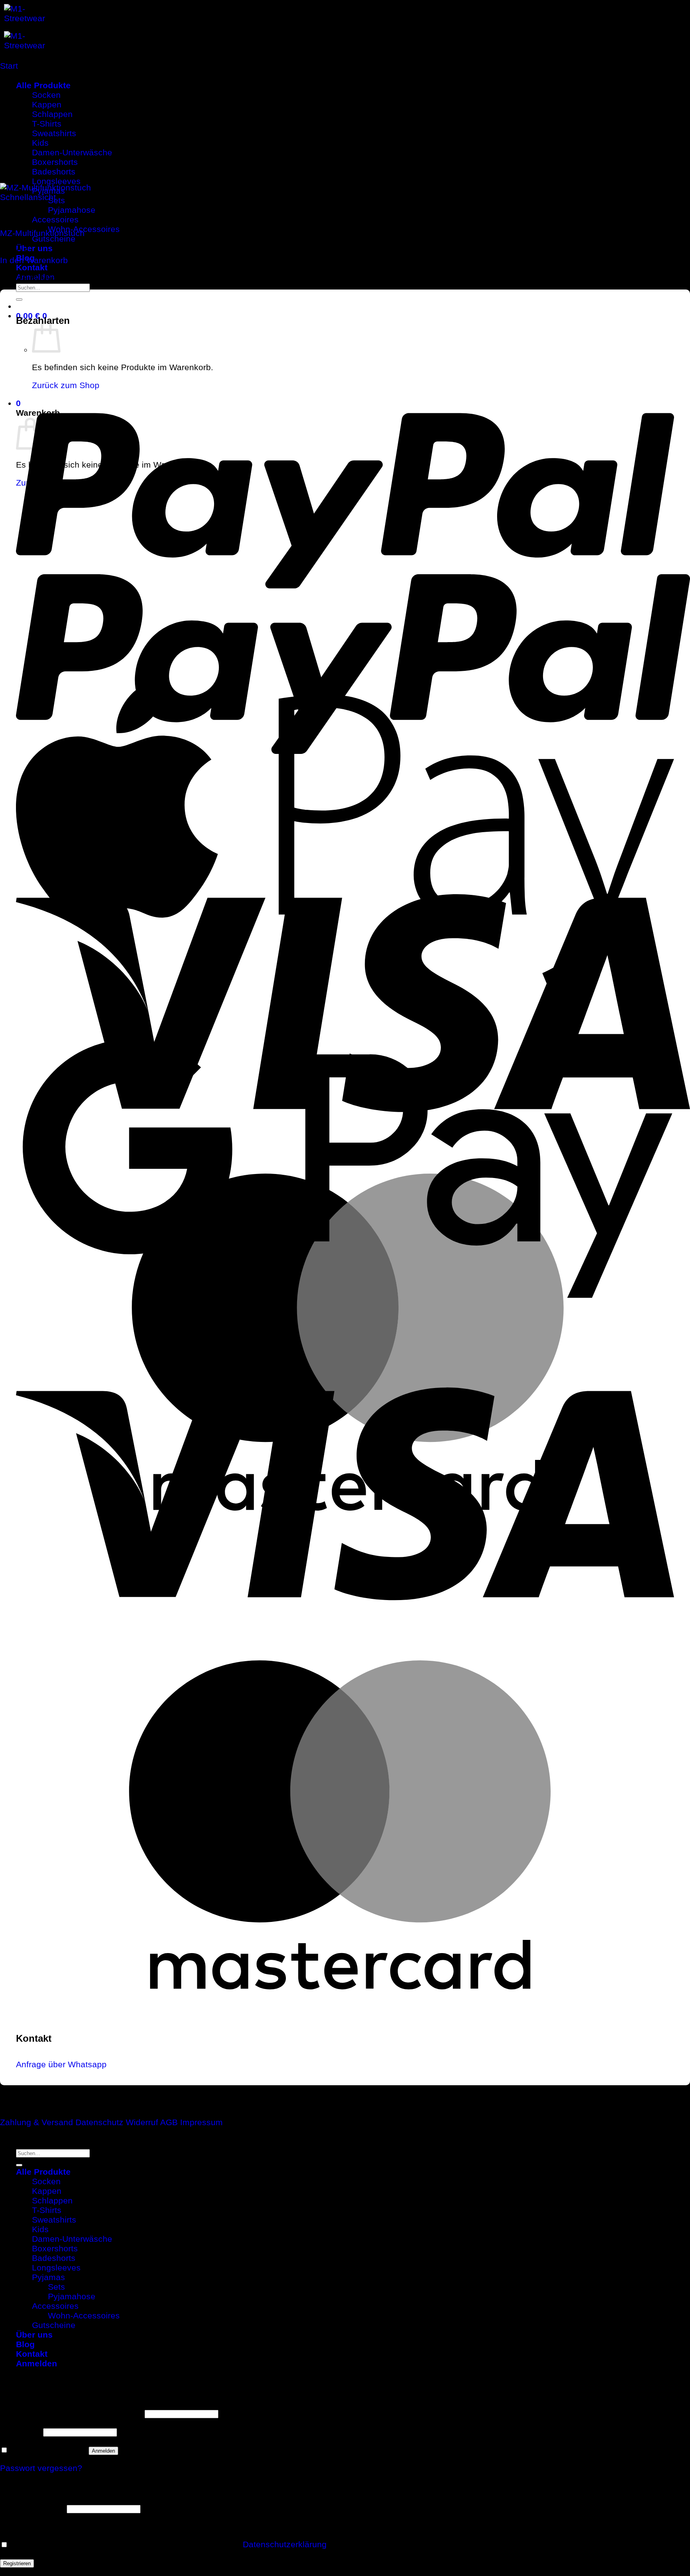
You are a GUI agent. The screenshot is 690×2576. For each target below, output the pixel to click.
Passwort (20, 2431)
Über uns (34, 248)
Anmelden (103, 2451)
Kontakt (32, 267)
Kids (40, 2229)
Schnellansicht (28, 197)
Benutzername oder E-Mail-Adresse (71, 2413)
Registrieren (17, 2563)
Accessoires (55, 219)
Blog (25, 2344)
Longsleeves (56, 2268)
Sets (57, 200)
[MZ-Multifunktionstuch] (105, 187)
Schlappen (52, 2200)
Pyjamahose (72, 210)
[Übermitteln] (19, 299)
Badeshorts (54, 2258)
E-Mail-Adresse (32, 2508)
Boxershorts (55, 2248)
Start (9, 66)
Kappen (47, 2191)
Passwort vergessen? (41, 2468)
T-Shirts (47, 2210)
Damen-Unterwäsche (72, 2239)
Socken (46, 2181)
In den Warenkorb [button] (34, 260)
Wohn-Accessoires (84, 2315)
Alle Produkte (43, 2172)
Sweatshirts (54, 2220)
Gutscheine (54, 239)
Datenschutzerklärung (285, 2544)
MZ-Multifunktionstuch (42, 233)
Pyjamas (49, 2277)
